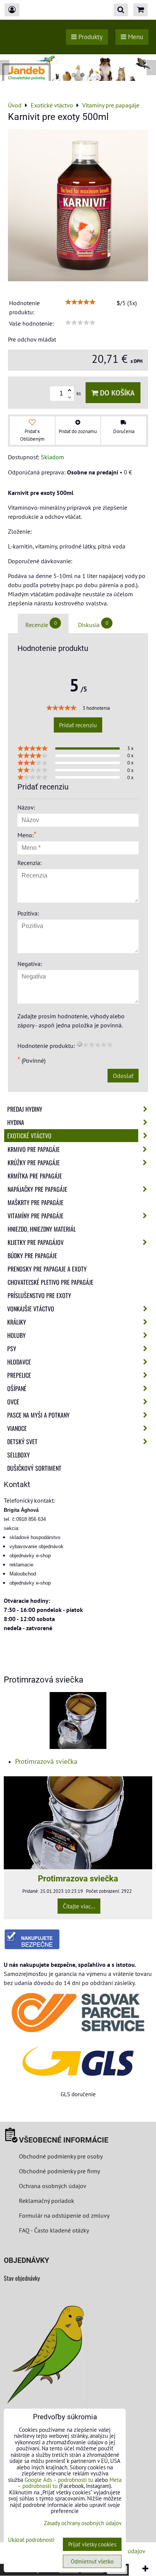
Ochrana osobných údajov (53, 2186)
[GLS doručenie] (78, 2061)
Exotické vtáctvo (29, 1136)
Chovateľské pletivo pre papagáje (51, 1282)
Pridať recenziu (78, 725)
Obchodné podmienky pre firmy (59, 2171)
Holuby (16, 1335)
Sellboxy (19, 1455)
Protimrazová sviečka (46, 1761)
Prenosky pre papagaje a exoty (47, 1269)
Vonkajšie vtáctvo (31, 1309)
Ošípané (17, 1388)
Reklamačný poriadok (47, 2201)
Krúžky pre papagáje (34, 1163)
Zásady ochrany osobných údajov (83, 2523)
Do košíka (116, 393)
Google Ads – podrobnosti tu (59, 2480)
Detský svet (22, 1442)
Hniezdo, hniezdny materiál (42, 1229)
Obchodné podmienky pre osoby (61, 2156)
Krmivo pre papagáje (34, 1149)
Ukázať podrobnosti (31, 2540)
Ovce (13, 1402)
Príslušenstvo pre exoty (39, 1295)
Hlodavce (19, 1362)
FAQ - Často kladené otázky (54, 2230)
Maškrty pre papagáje (36, 1202)
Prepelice (19, 1375)
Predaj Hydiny (25, 1109)
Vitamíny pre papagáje (36, 1216)
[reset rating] (80, 1044)
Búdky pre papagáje (32, 1256)
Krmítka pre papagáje (35, 1176)
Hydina (16, 1122)
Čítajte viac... (79, 1906)
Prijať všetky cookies (92, 2544)
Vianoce (17, 1428)
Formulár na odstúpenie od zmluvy (63, 2215)
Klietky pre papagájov (36, 1242)
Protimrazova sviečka (78, 1878)
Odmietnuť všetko (92, 2561)
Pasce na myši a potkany (38, 1415)
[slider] (80, 302)
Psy (12, 1349)
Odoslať (123, 1076)
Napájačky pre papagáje (37, 1189)
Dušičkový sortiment (34, 1468)
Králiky (17, 1322)
